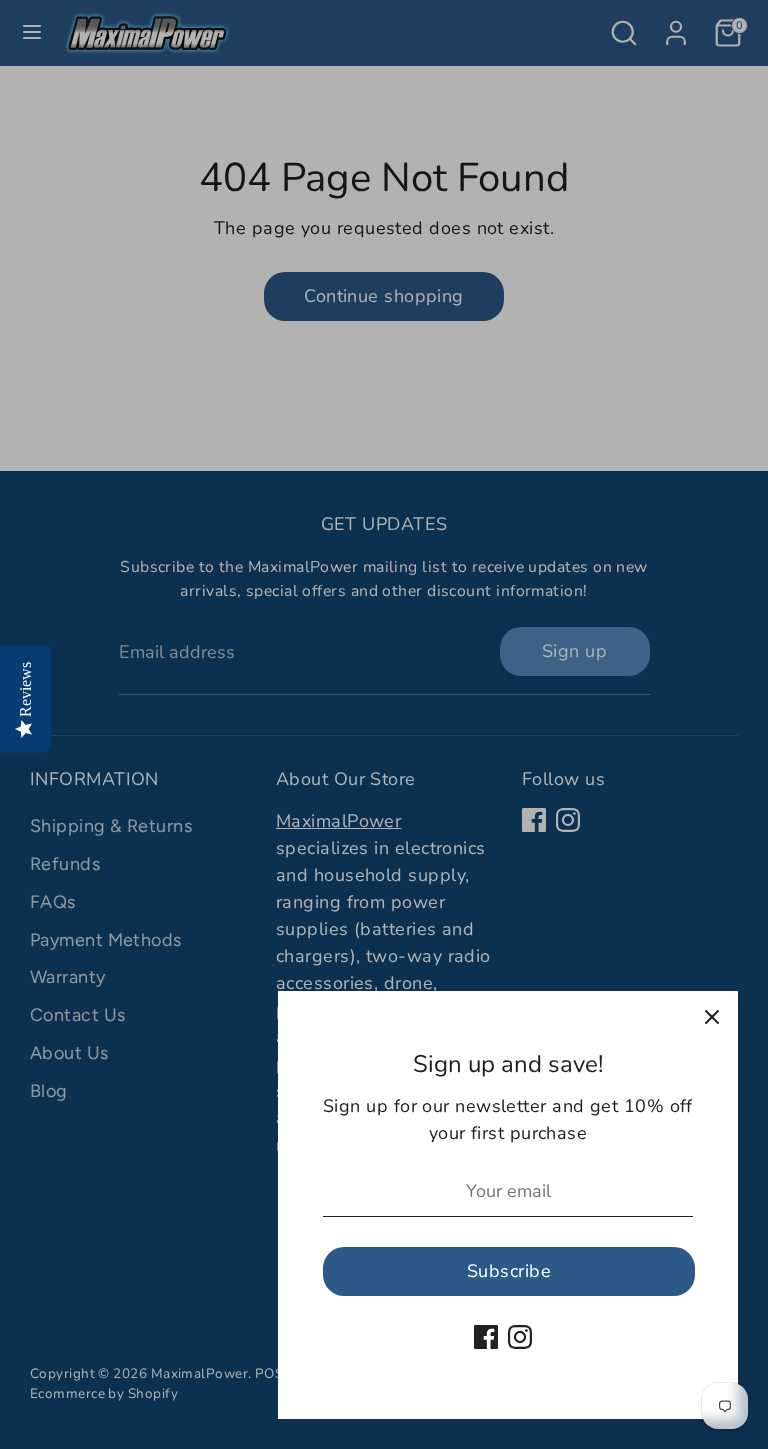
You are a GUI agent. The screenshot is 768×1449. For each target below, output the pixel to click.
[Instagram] (520, 1337)
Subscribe (509, 1271)
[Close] (712, 1017)
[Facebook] (486, 1337)
